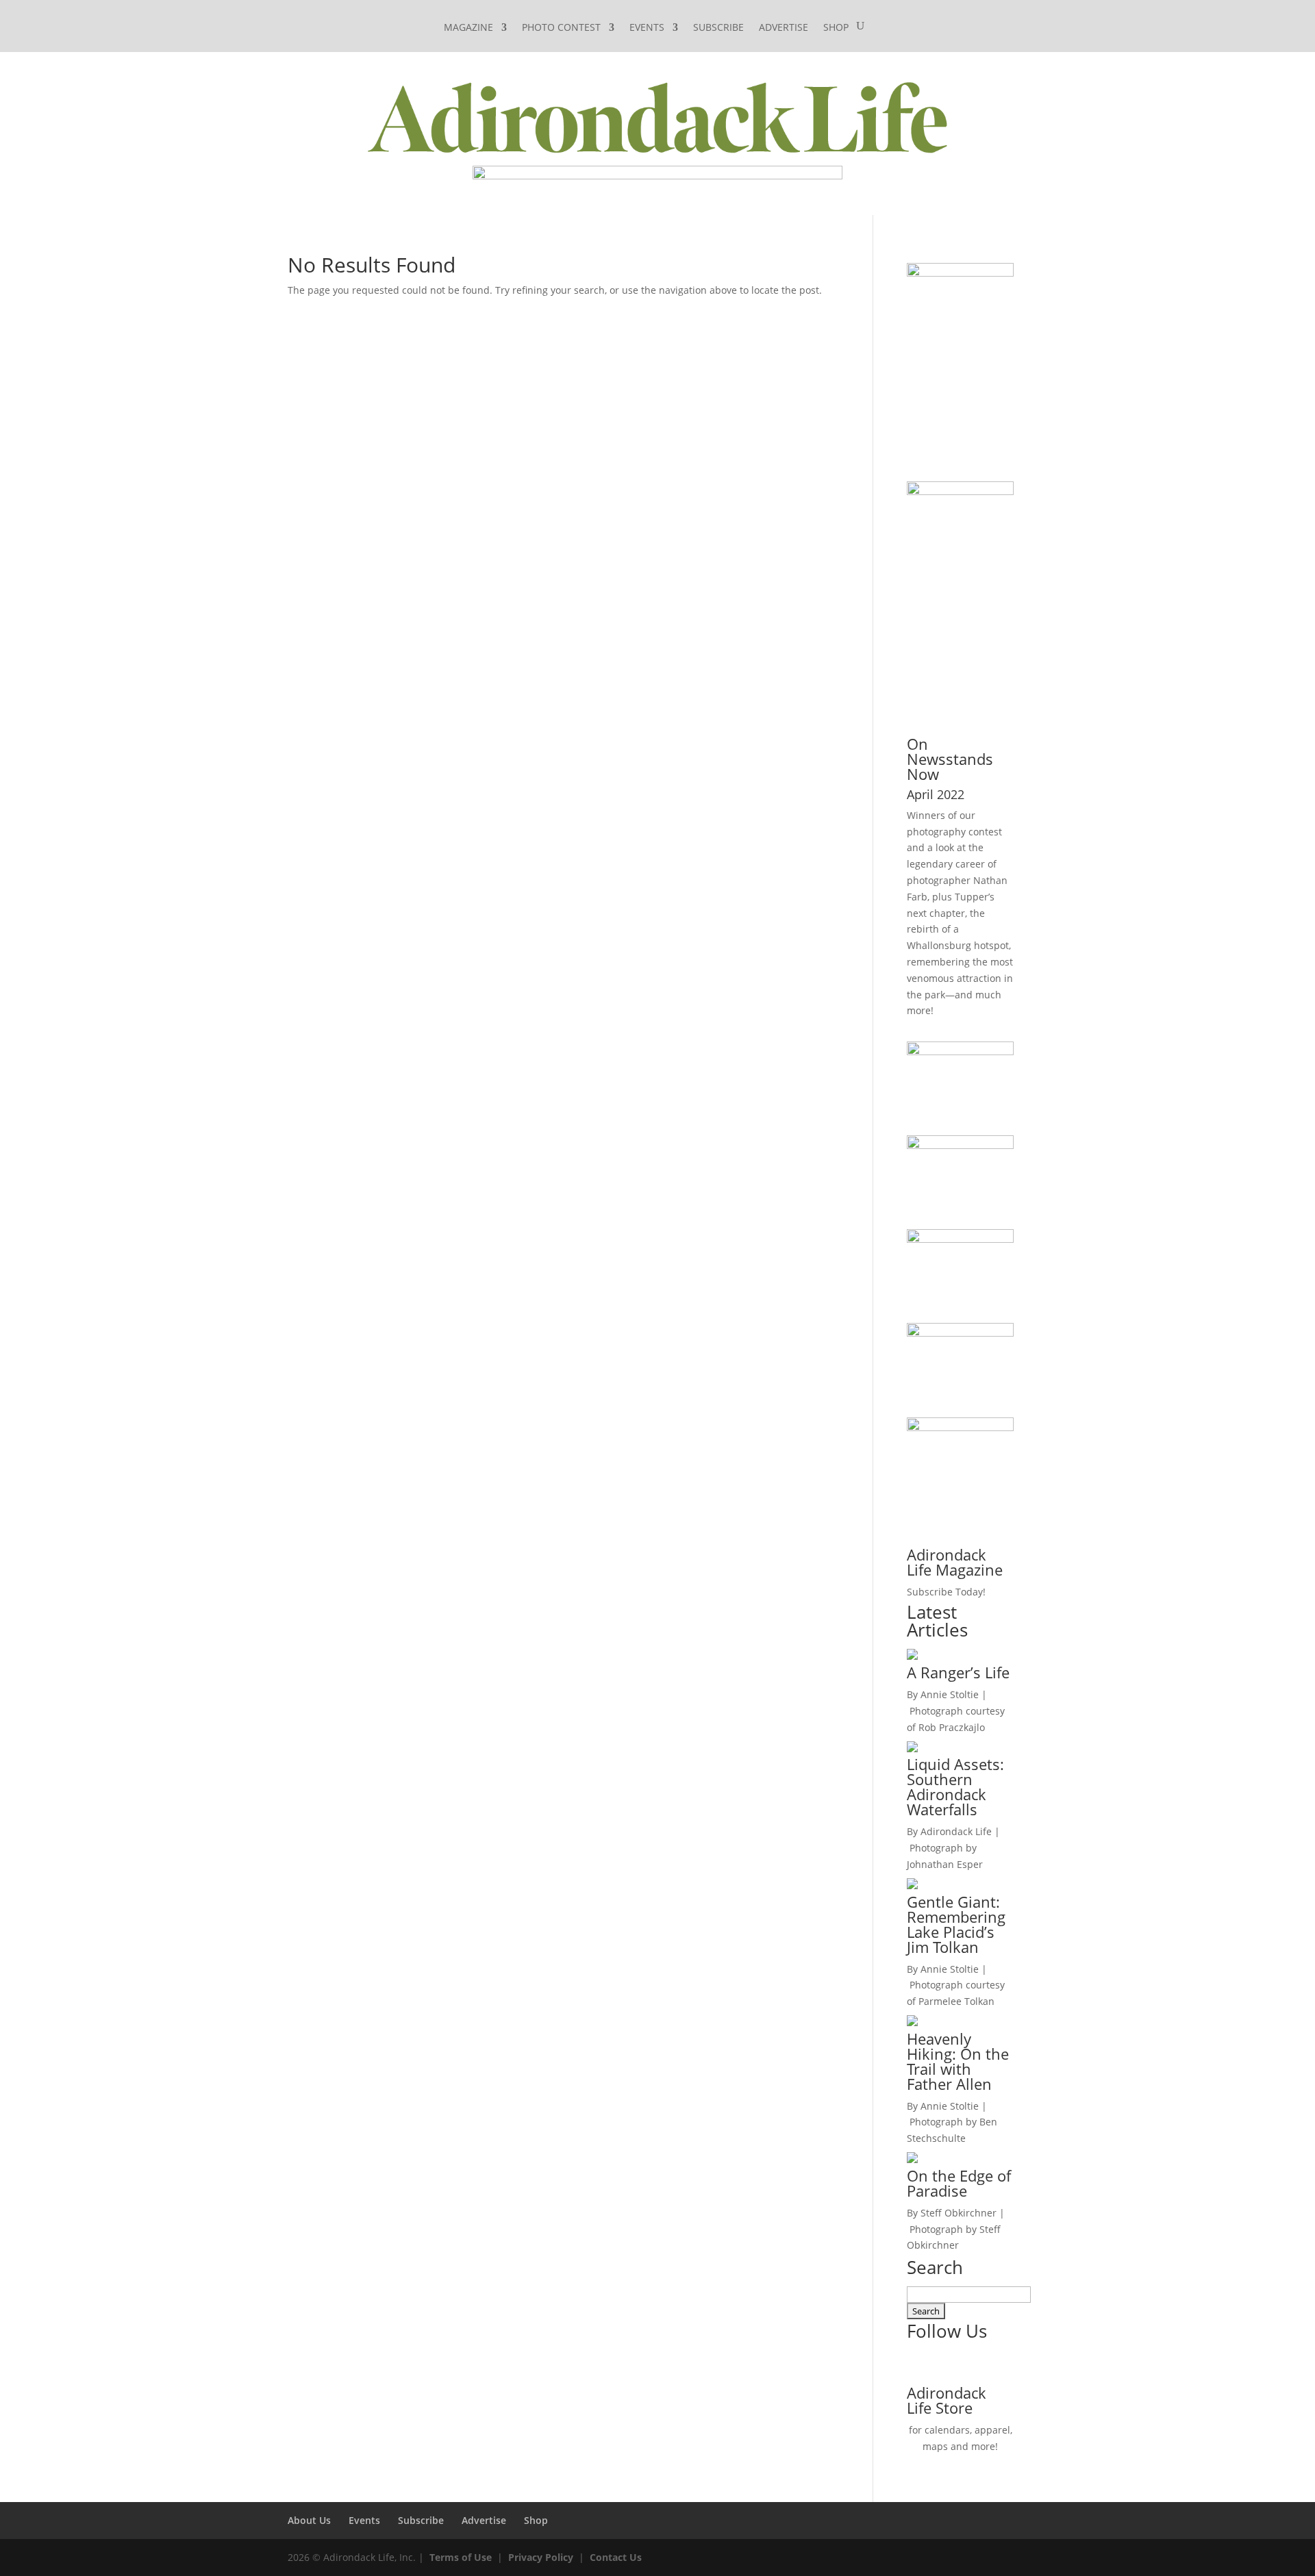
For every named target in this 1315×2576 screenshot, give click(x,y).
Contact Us (616, 2557)
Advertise (784, 28)
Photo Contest (561, 28)
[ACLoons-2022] (960, 1333)
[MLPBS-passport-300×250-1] (960, 1427)
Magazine (468, 28)
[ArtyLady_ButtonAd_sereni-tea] (960, 1145)
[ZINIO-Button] (960, 1051)
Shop (836, 28)
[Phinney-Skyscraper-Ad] (960, 491)
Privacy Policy (541, 2557)
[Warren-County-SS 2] (960, 273)
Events (647, 28)
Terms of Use (461, 2557)
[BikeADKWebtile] (960, 1239)
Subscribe (718, 28)
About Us (309, 2520)
